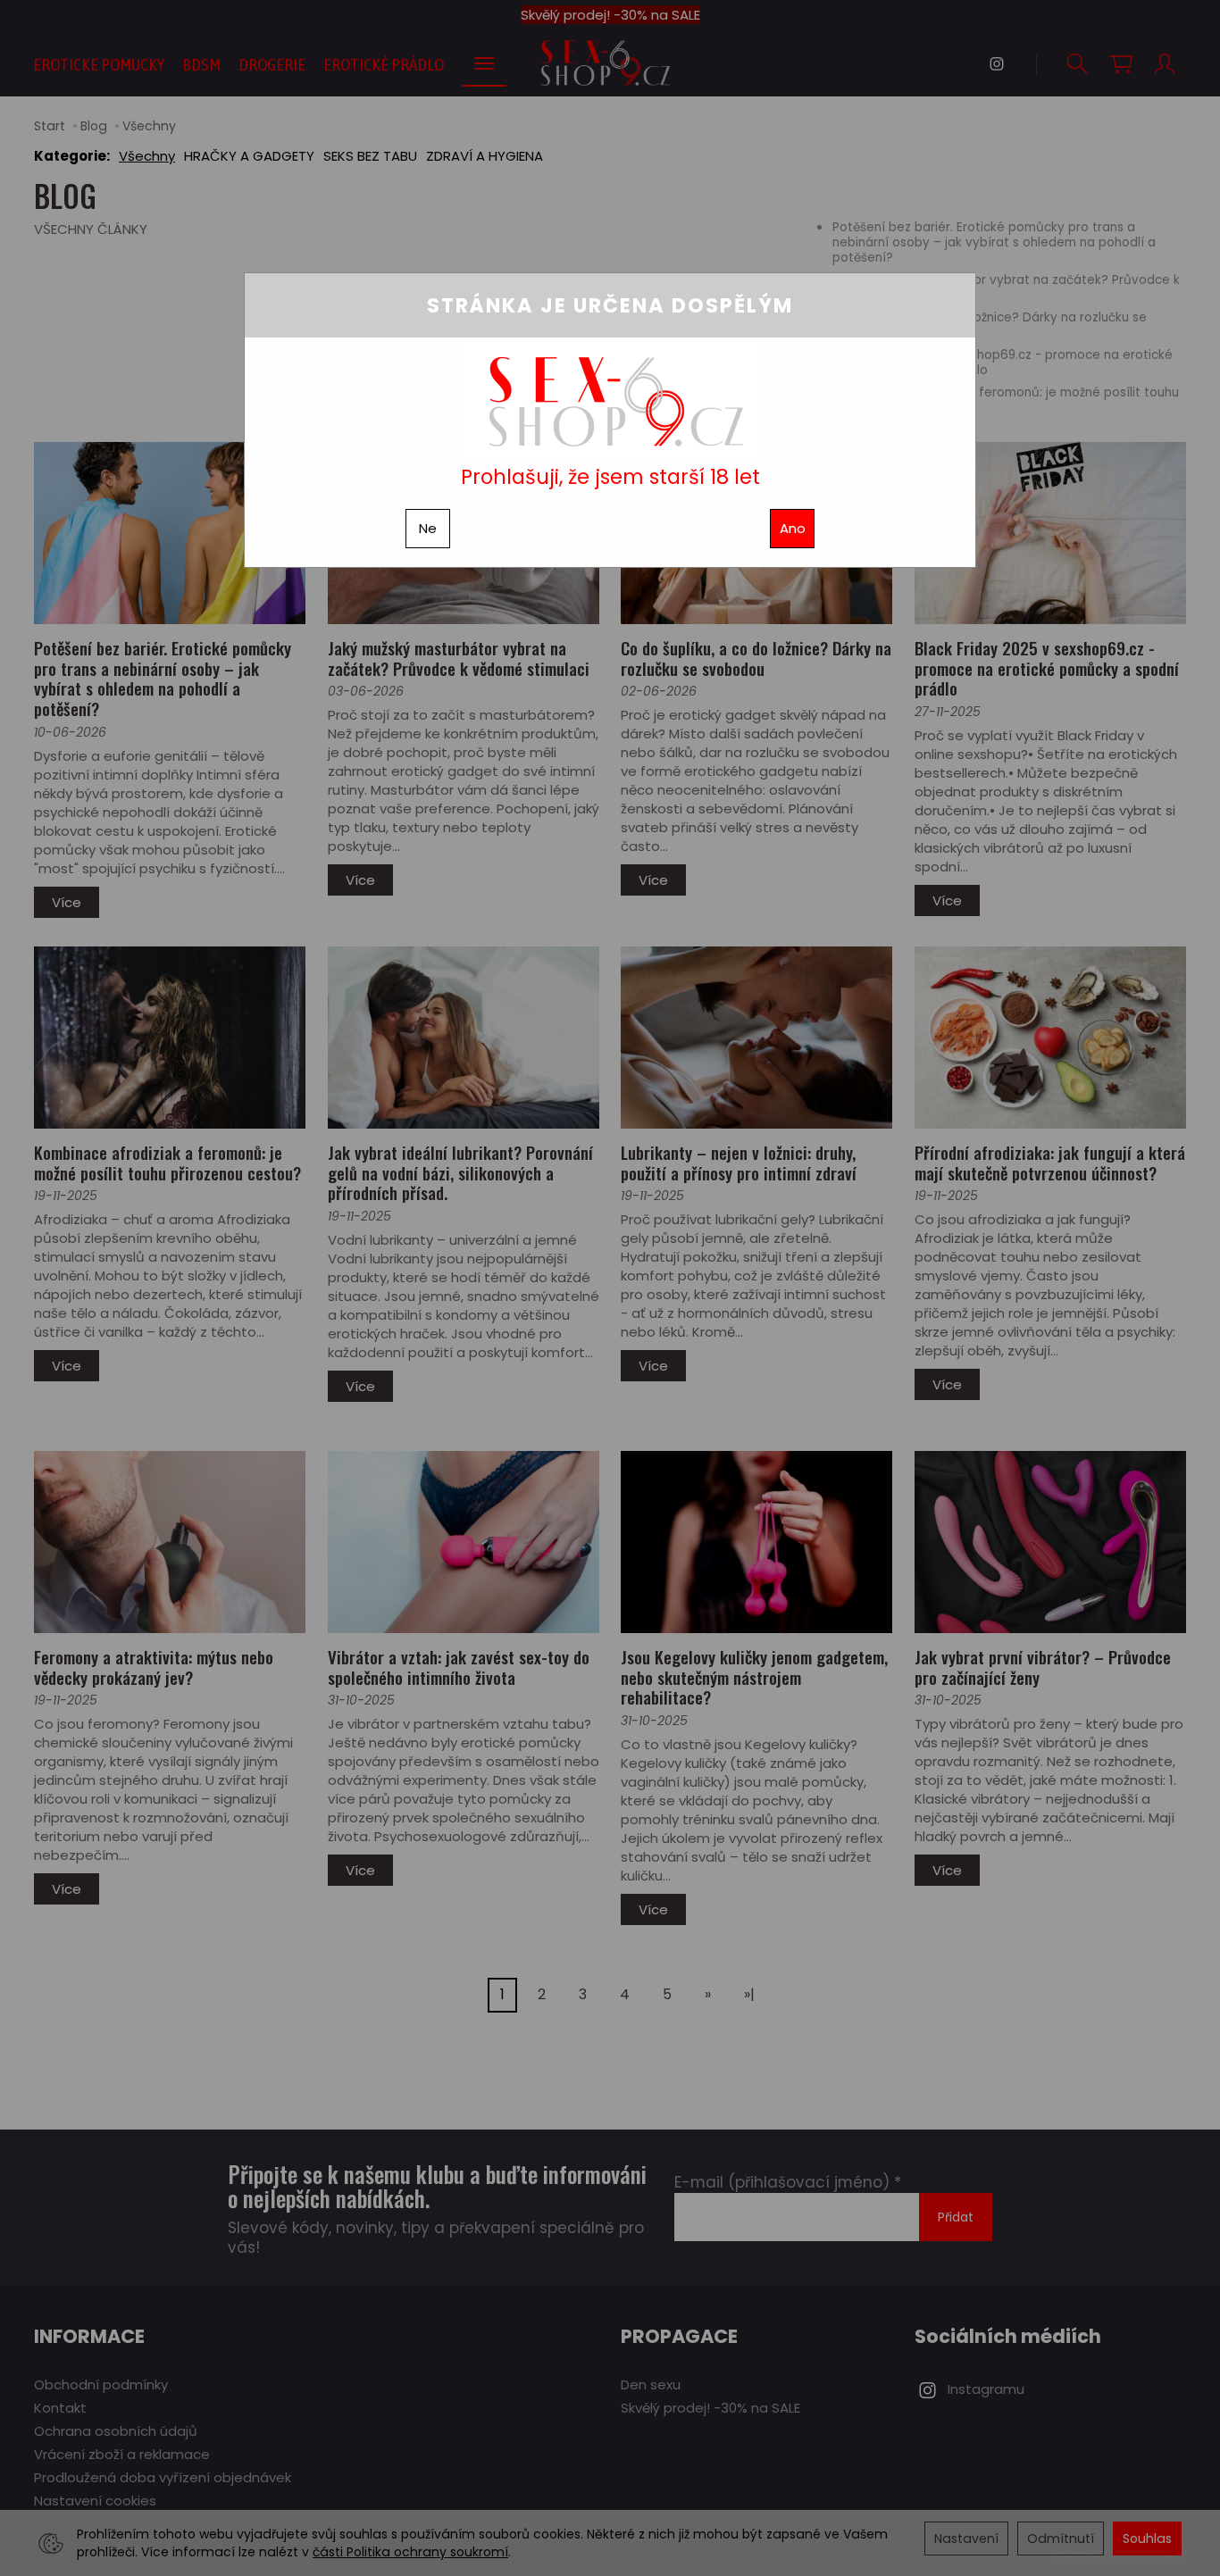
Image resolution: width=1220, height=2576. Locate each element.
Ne (428, 528)
